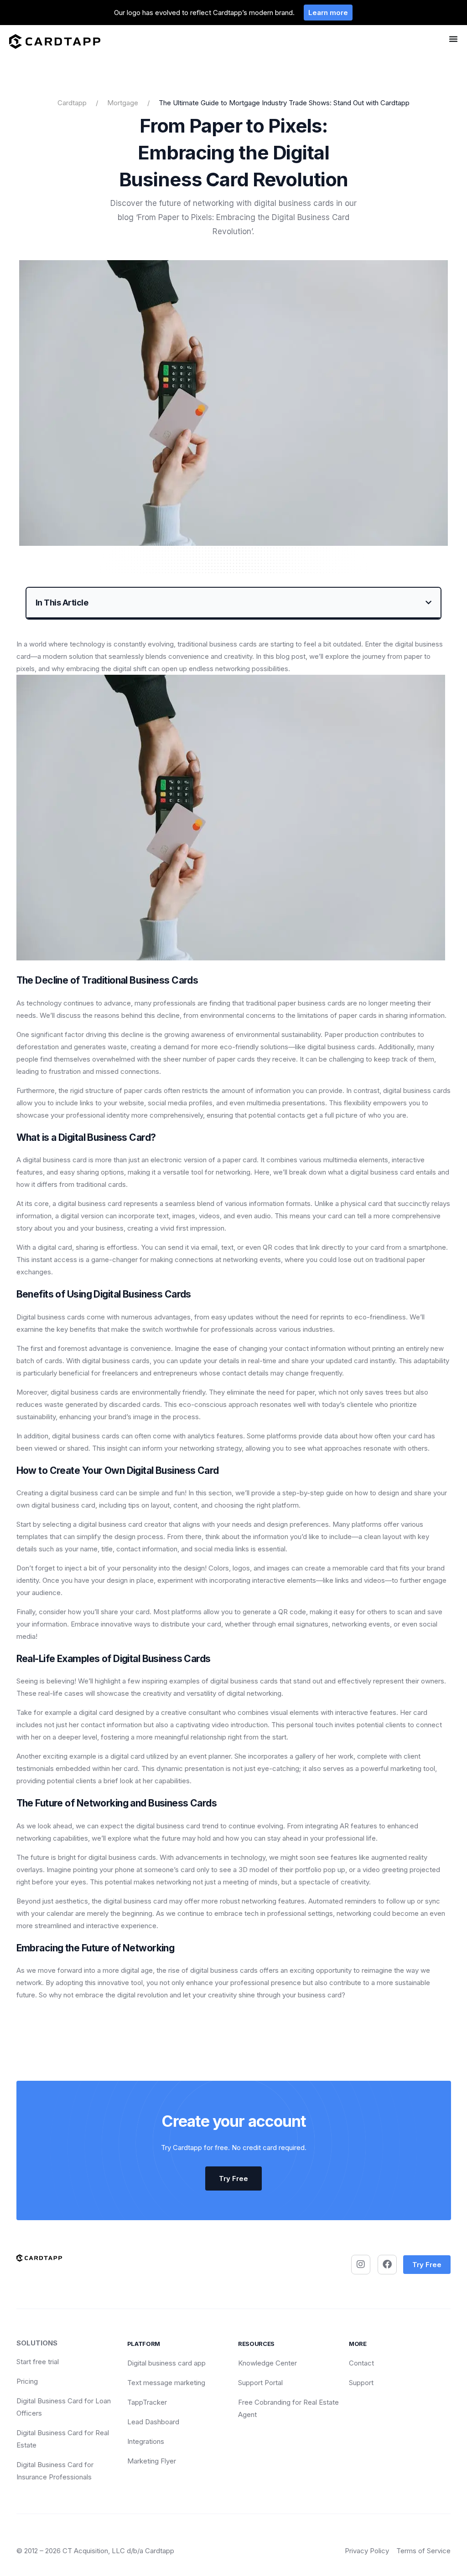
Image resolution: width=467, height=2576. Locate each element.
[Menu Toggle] (453, 39)
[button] (428, 603)
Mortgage (123, 103)
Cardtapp (72, 103)
